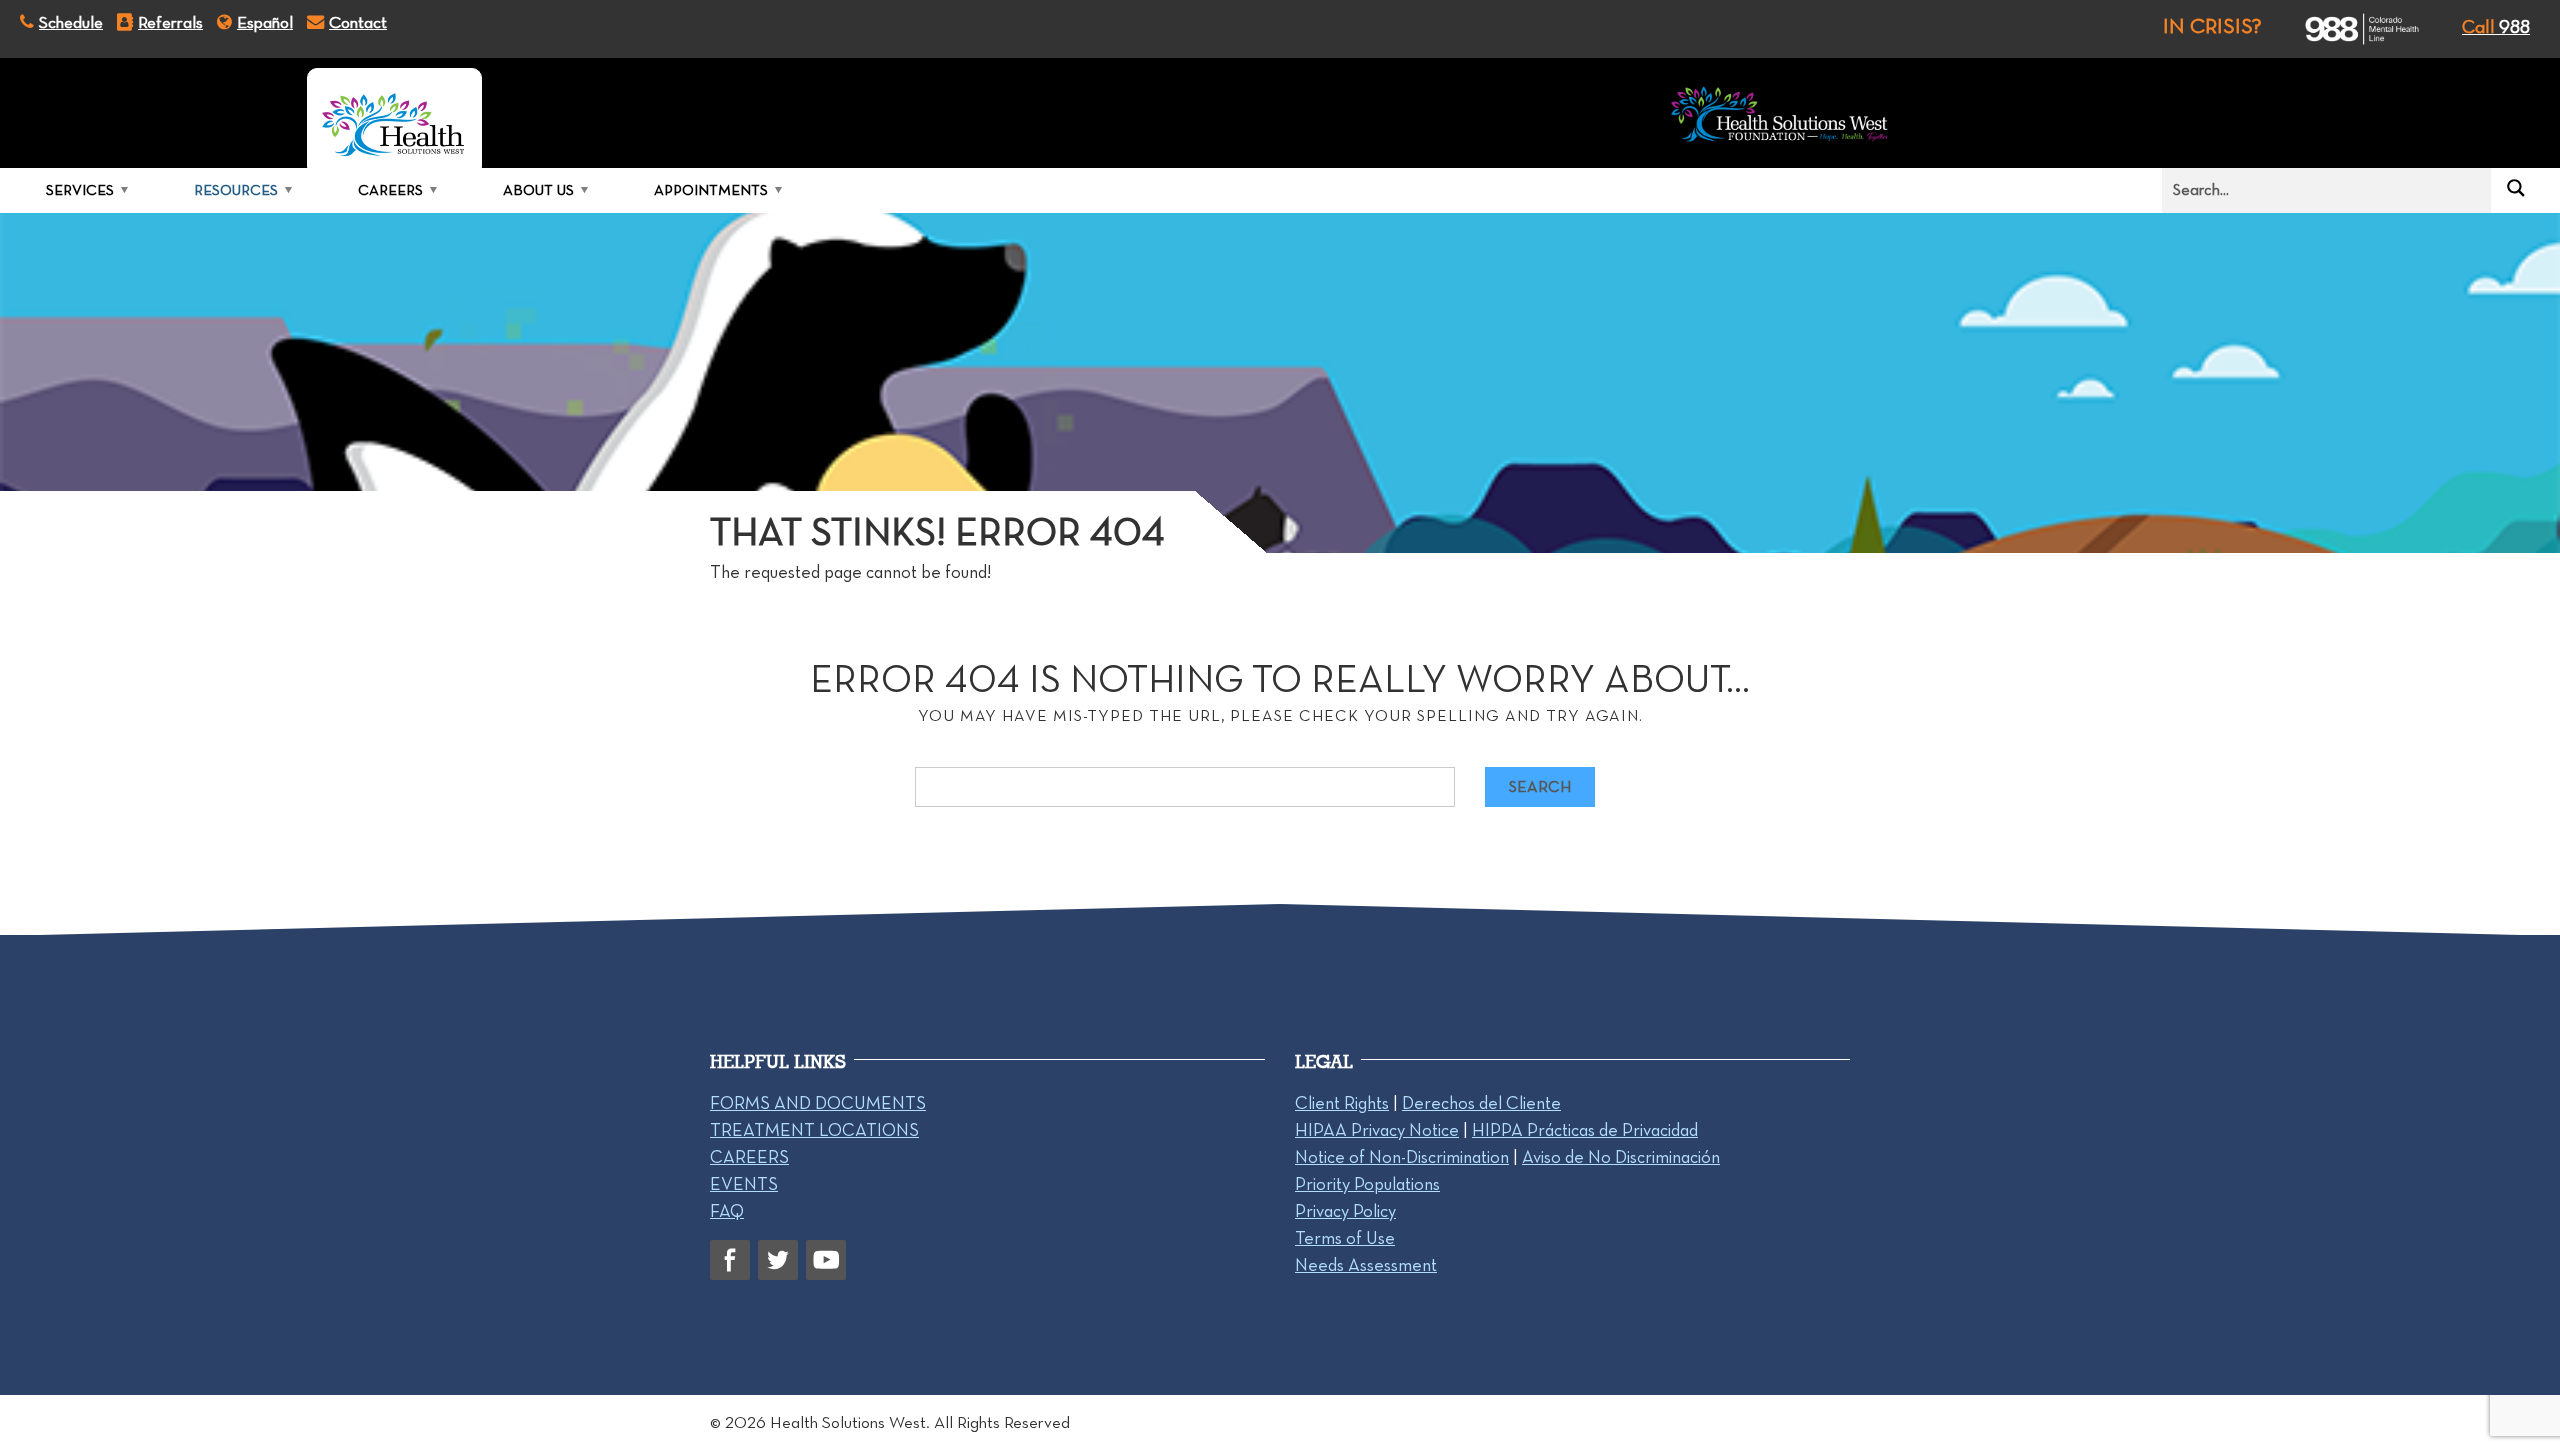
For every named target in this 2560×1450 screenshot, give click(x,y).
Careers (390, 190)
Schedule (71, 22)
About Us (538, 190)
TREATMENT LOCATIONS (814, 1130)
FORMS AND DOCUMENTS (818, 1103)
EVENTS (744, 1184)
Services (80, 190)
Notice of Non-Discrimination (1402, 1157)
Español (265, 22)
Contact (358, 22)
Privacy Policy (1345, 1211)
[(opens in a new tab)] (2344, 29)
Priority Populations (1367, 1184)
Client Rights (1342, 1103)
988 (2496, 26)
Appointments (711, 190)
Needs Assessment (1366, 1265)
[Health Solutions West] (394, 118)
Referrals (170, 22)
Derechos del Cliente (1481, 1103)
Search (1540, 786)
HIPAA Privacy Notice (1377, 1130)
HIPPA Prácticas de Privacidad (1585, 1130)
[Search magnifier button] (2516, 188)
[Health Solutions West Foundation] (1779, 118)
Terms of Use (1345, 1238)
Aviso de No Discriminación (1621, 1157)
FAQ (727, 1211)
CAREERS (749, 1157)
